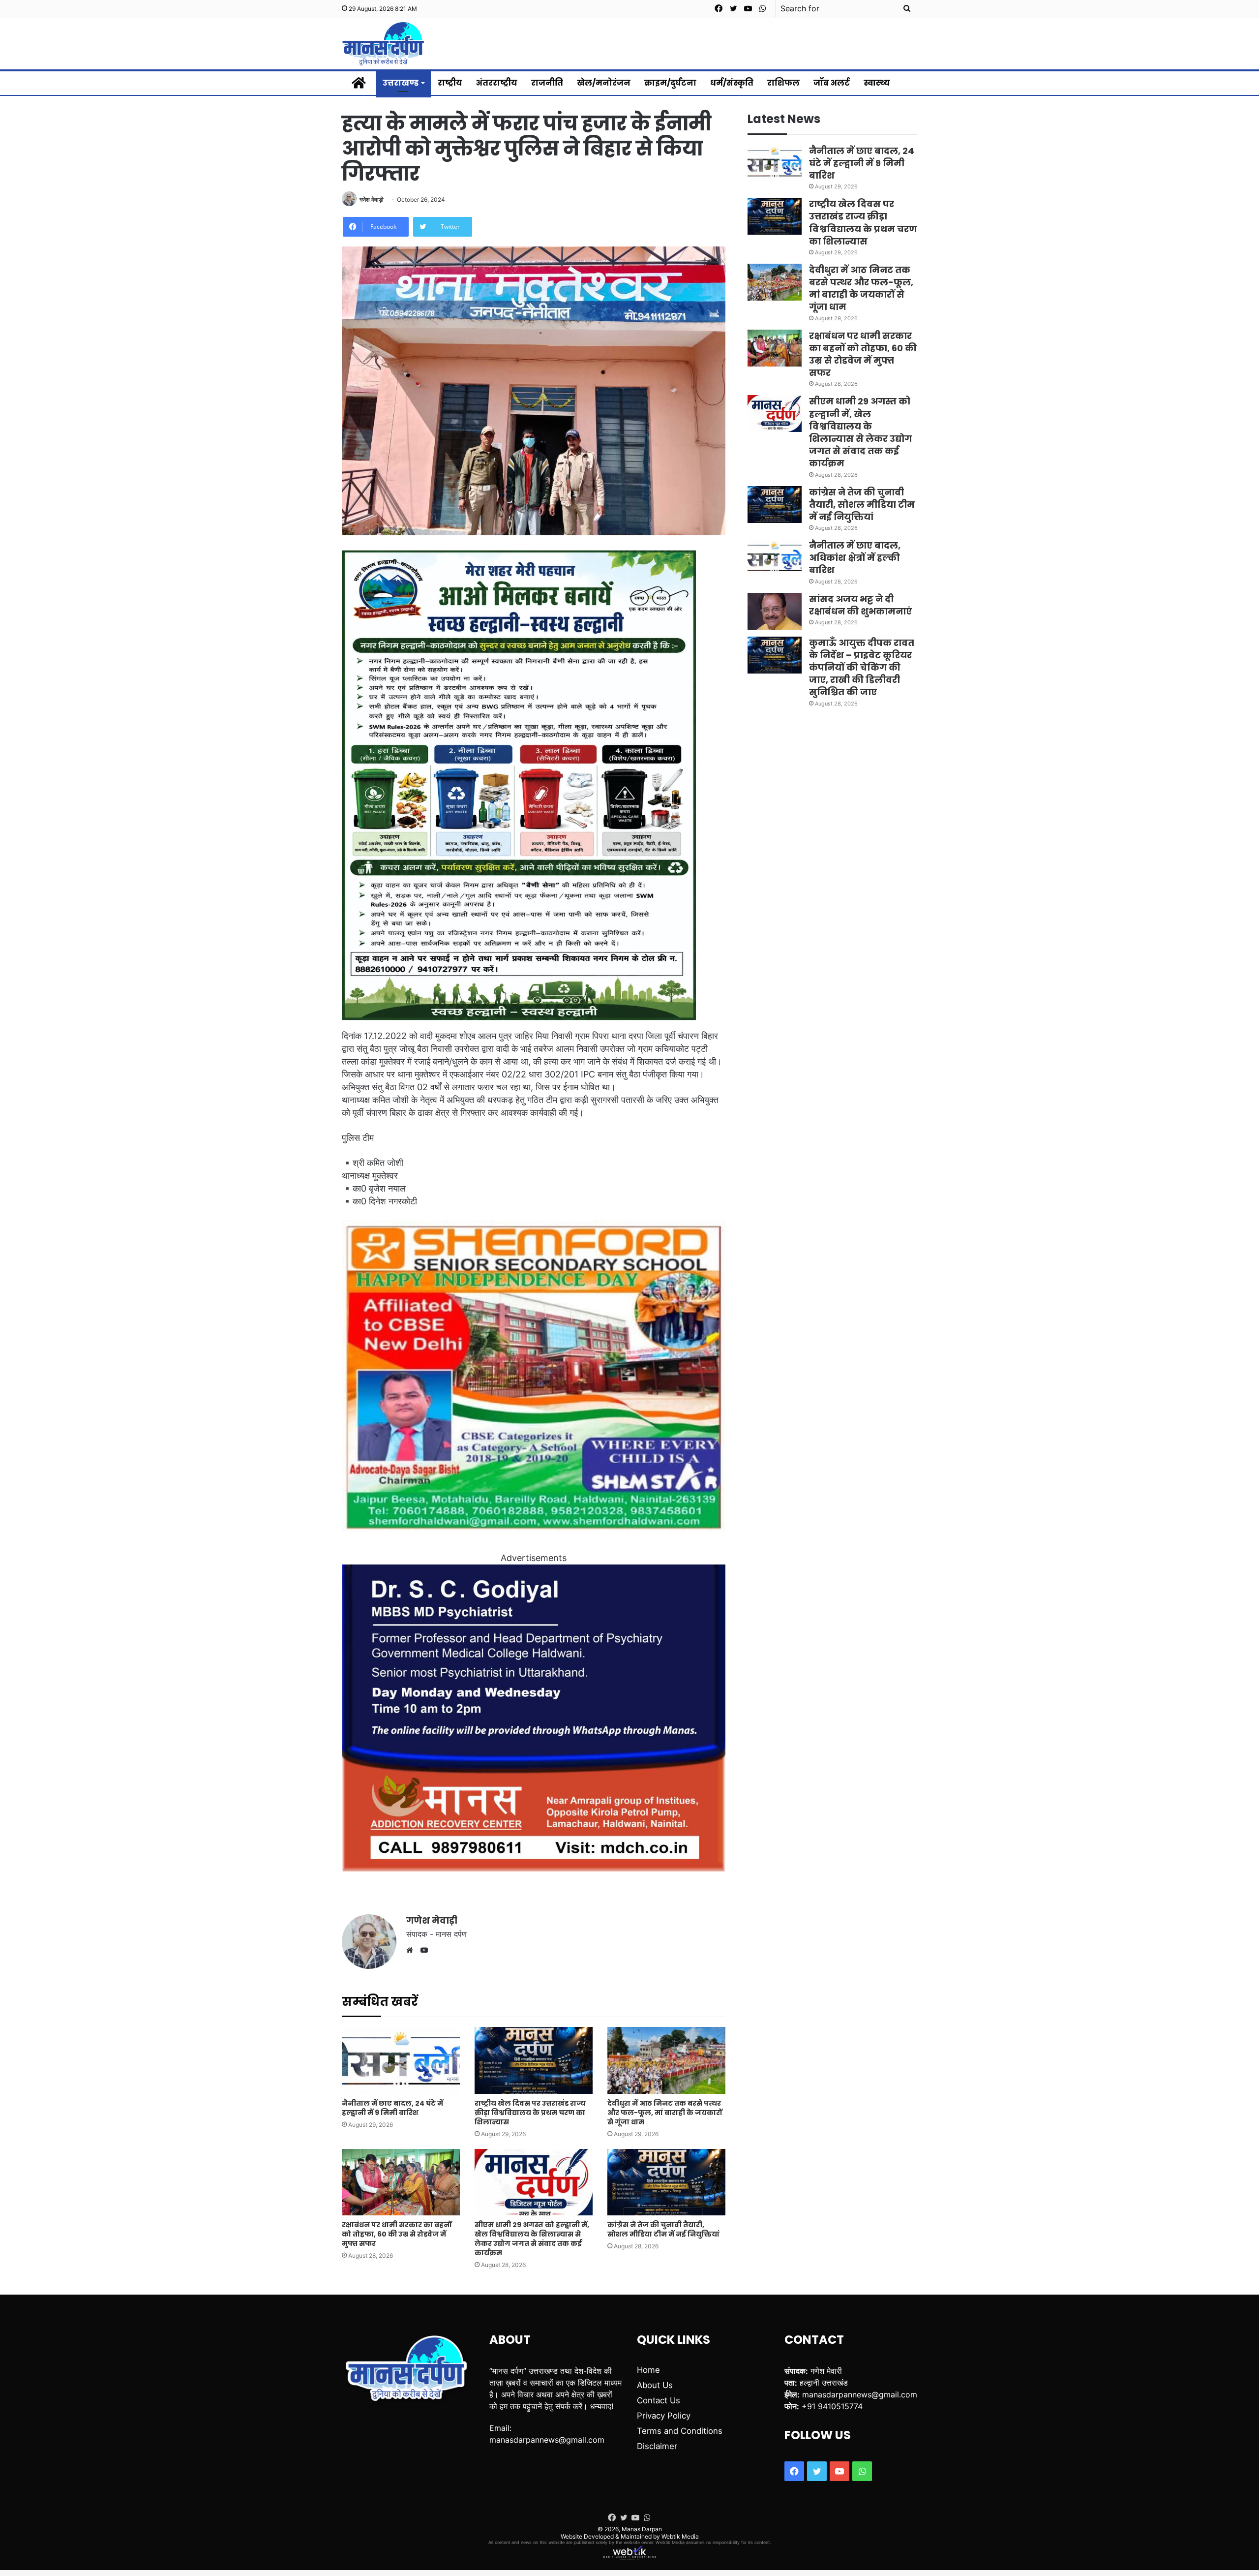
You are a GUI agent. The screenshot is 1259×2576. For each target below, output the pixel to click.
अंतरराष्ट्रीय (497, 83)
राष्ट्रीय (450, 83)
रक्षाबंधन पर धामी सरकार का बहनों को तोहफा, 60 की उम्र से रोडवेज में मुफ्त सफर (397, 2234)
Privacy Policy (664, 2416)
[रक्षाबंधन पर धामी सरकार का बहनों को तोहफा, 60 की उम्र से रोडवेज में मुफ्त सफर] (401, 2182)
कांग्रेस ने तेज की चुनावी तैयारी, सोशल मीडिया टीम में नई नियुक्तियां (663, 2229)
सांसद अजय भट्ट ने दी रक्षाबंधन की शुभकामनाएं (860, 605)
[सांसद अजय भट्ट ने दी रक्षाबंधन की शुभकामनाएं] (775, 611)
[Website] (412, 1950)
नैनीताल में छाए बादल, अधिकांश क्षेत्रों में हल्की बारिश (855, 558)
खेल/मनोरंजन (604, 83)
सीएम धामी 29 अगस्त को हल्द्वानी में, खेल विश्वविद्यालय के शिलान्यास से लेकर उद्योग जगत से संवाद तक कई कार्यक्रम (532, 2239)
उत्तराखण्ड (401, 83)
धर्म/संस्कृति (732, 83)
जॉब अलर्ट (832, 83)
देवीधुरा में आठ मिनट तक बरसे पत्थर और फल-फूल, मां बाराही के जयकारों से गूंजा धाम (665, 2113)
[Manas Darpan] (383, 44)
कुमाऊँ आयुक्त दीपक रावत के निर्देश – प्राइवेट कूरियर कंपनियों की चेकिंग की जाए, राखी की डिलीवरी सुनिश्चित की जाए (862, 668)
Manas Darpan (642, 2529)
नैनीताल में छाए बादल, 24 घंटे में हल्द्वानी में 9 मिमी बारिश (392, 2108)
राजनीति (547, 83)
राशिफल (783, 83)
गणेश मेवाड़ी (372, 199)
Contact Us (659, 2400)
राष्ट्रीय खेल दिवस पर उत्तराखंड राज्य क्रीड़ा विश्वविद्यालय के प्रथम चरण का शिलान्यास (530, 2113)
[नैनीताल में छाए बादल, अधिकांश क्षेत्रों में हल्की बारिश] (775, 558)
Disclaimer (657, 2446)
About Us (655, 2385)
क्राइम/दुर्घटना (670, 83)
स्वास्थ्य (877, 83)
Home (648, 2370)
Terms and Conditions (680, 2431)
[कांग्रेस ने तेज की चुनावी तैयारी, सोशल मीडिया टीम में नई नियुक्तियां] (666, 2182)
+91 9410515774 (832, 2406)
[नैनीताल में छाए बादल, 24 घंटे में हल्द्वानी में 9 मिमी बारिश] (401, 2060)
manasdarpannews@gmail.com (547, 2440)
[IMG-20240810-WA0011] (534, 1868)
